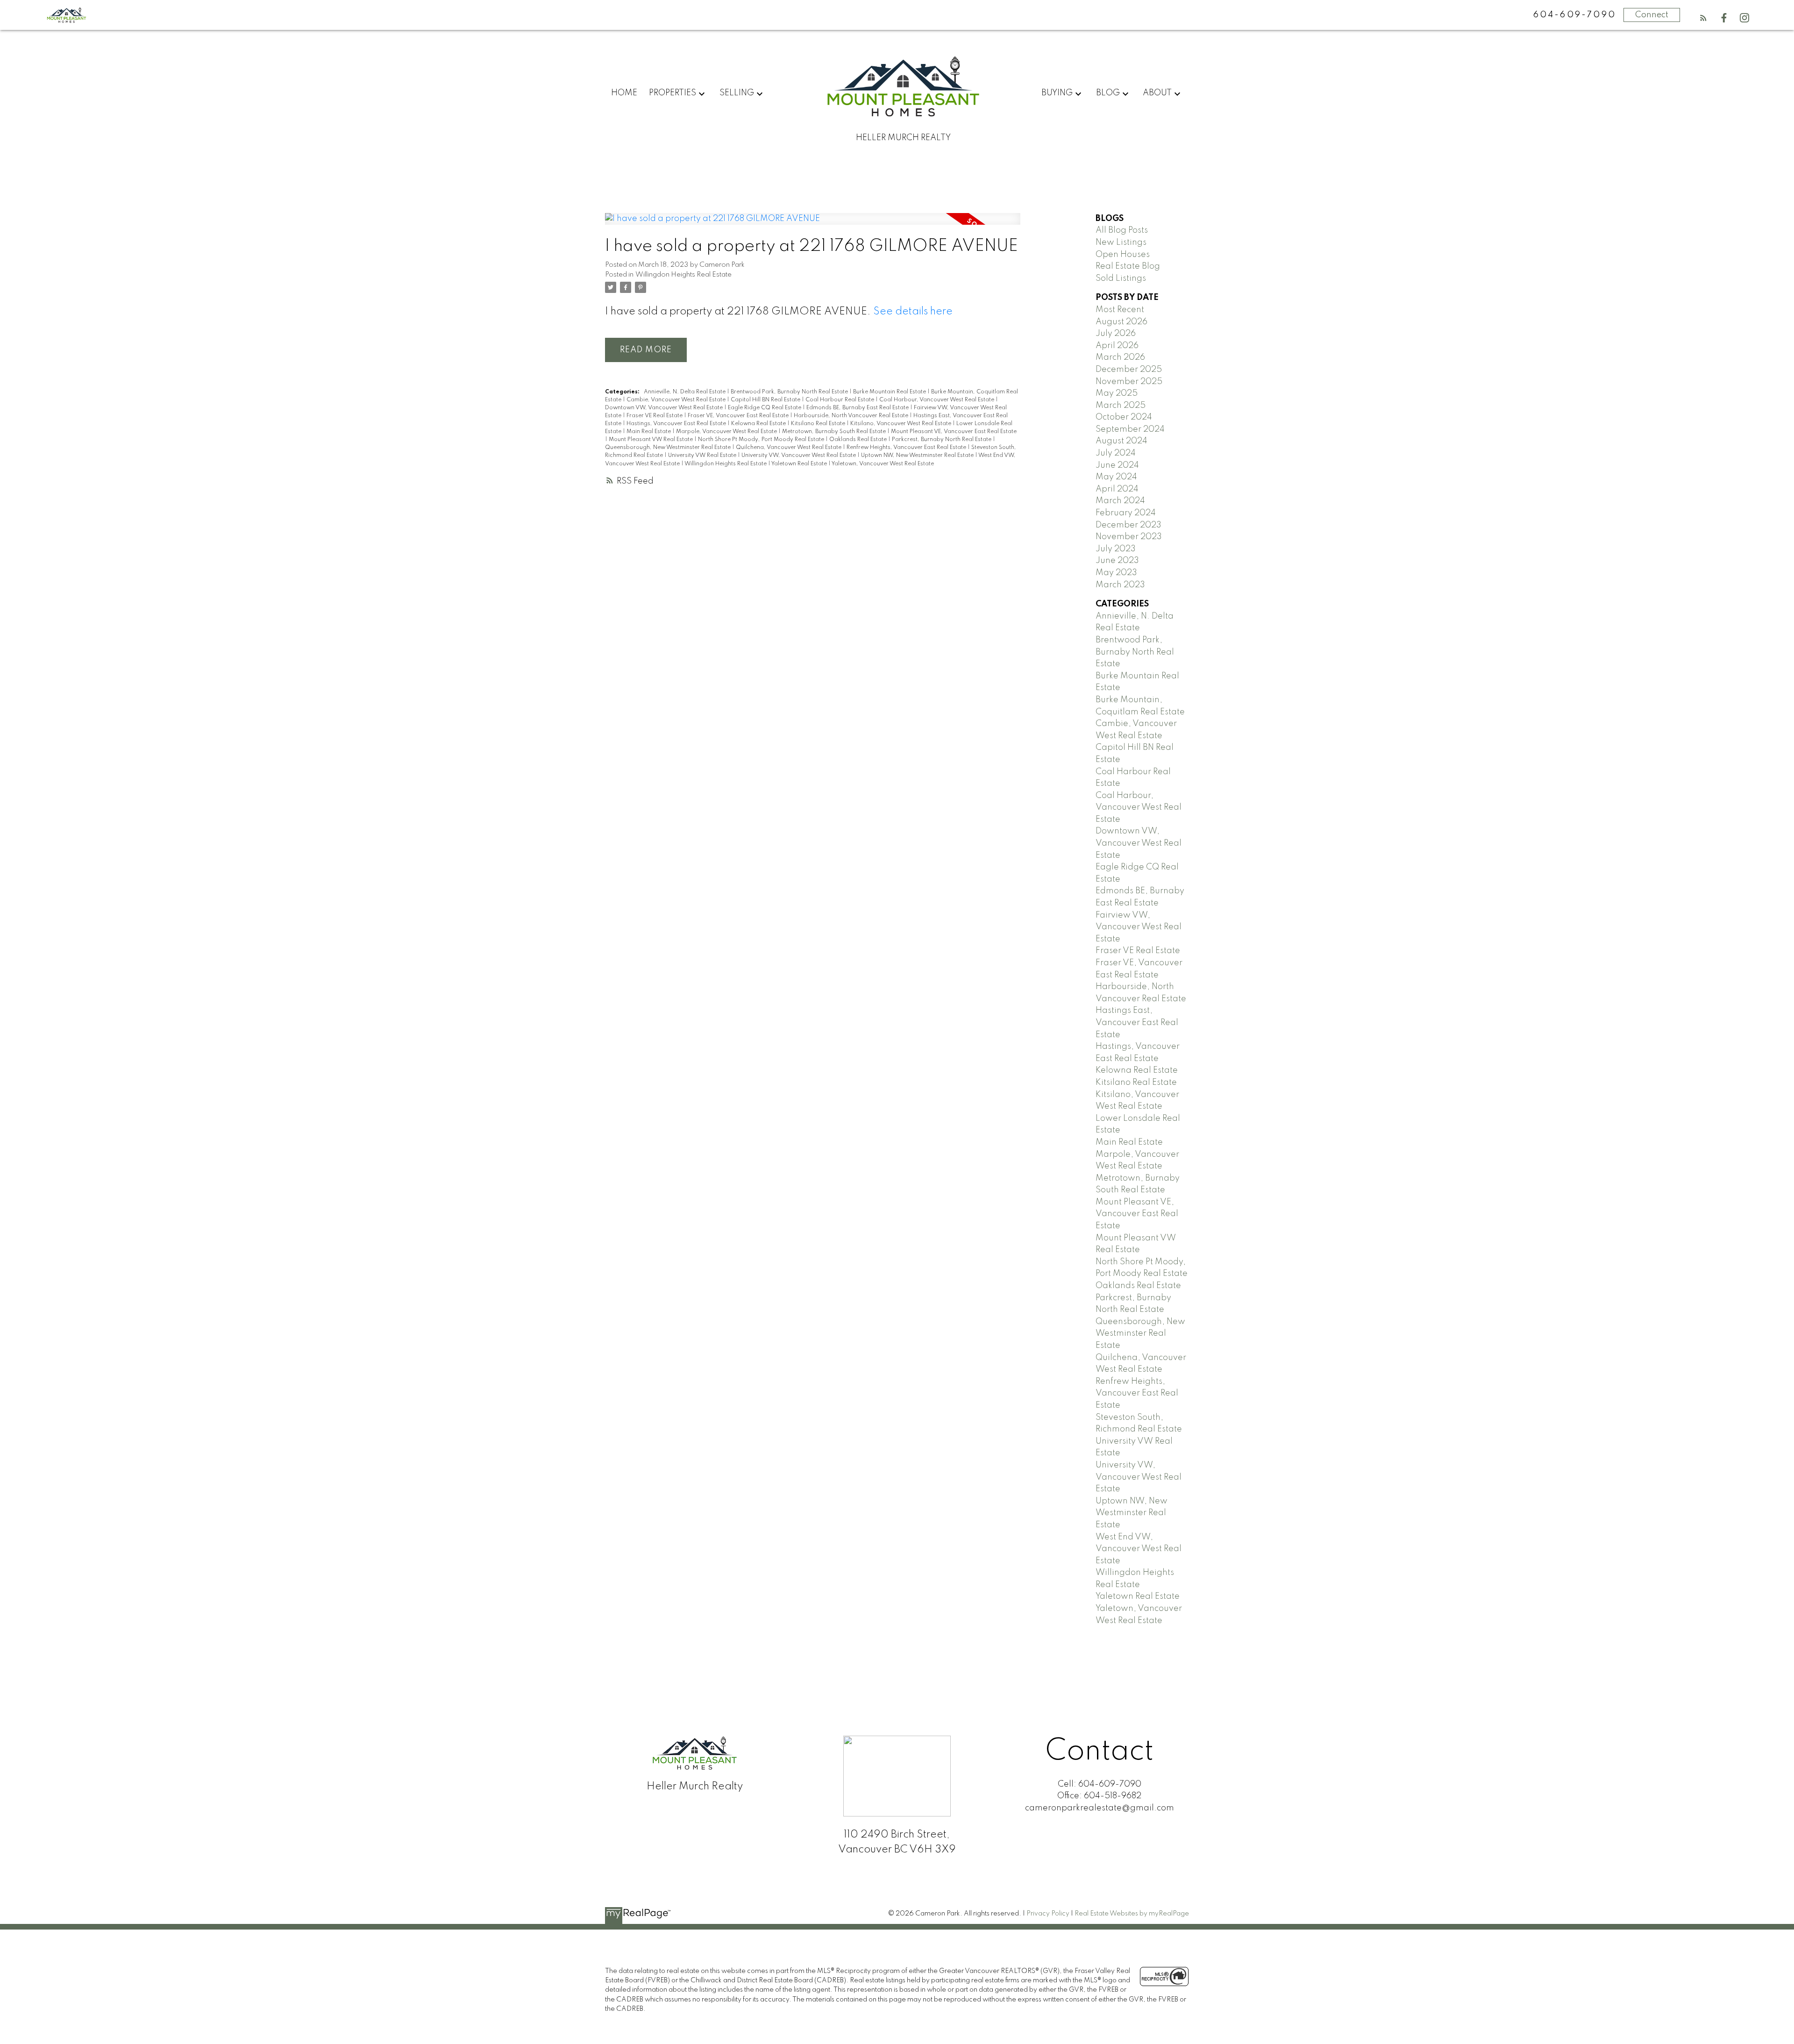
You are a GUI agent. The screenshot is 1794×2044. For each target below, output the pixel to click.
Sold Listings (1121, 278)
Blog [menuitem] (1108, 93)
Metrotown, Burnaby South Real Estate (835, 432)
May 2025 (1117, 393)
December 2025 (1129, 370)
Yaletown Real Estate (800, 464)
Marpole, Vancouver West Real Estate (727, 432)
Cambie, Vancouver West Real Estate (677, 400)
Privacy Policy (1048, 1914)
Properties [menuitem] (673, 93)
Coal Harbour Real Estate (840, 400)
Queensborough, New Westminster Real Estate (669, 448)
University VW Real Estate (703, 456)
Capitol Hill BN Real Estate (766, 400)
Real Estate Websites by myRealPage (1132, 1914)
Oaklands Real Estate (859, 440)
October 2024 (1124, 417)
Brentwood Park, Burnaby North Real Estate (790, 392)
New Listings (1121, 242)
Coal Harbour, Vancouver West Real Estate (937, 400)
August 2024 (1121, 441)
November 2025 (1129, 382)
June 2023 (1117, 561)
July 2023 (1116, 549)
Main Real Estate (649, 432)
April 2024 (1117, 489)
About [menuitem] (1157, 93)
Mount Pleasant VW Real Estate (651, 440)
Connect (1652, 15)
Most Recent (1120, 310)
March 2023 (1120, 585)
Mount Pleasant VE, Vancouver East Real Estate (954, 432)
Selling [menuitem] (737, 93)
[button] (1703, 18)
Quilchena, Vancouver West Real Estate (789, 448)
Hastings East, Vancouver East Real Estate (1137, 1022)
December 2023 (1128, 525)
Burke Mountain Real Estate (890, 392)
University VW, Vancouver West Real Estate (799, 456)
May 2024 (1116, 477)
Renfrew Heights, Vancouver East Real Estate (907, 448)
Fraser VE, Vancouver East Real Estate (739, 416)
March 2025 (1121, 406)
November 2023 (1129, 537)
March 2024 (1120, 501)
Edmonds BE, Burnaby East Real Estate (858, 408)
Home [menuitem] (624, 93)
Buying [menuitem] (1057, 93)
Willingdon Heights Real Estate (683, 275)
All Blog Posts (1122, 230)
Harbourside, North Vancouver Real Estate (852, 416)
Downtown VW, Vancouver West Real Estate (665, 408)
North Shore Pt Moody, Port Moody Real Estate (762, 440)
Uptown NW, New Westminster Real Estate (918, 456)
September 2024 (1130, 429)
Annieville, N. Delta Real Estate (685, 392)
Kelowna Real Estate (759, 424)
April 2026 (1117, 346)
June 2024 (1117, 465)
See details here (913, 312)
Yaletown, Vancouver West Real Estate (883, 464)
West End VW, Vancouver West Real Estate (1139, 1549)
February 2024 (1126, 513)
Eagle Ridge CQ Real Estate (765, 408)
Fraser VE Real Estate (655, 416)
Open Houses (1123, 255)
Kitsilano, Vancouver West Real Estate (901, 424)
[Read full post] (813, 225)
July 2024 (1116, 453)
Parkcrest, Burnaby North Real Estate (942, 440)
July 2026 (1116, 334)
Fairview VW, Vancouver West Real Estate (1139, 927)
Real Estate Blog (1128, 266)
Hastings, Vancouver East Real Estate (677, 424)
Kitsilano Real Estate (819, 424)
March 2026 (1120, 357)
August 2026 (1121, 322)
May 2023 (1116, 573)
